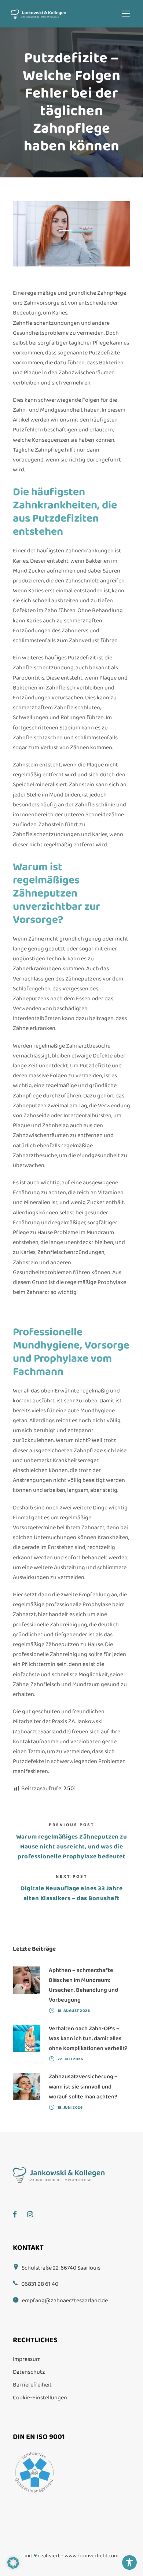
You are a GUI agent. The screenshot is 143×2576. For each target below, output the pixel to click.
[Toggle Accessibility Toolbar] (129, 2562)
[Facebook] (19, 2209)
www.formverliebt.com (91, 2556)
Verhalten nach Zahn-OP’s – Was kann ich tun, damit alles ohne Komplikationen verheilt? (88, 2038)
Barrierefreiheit (32, 2385)
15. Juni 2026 (70, 2108)
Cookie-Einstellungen (40, 2398)
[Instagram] (34, 2209)
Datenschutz (29, 2372)
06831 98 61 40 (40, 2284)
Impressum (27, 2359)
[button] (13, 2563)
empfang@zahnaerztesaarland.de (65, 2301)
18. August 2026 (74, 2011)
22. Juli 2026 (70, 2059)
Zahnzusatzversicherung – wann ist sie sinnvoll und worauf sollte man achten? (83, 2086)
